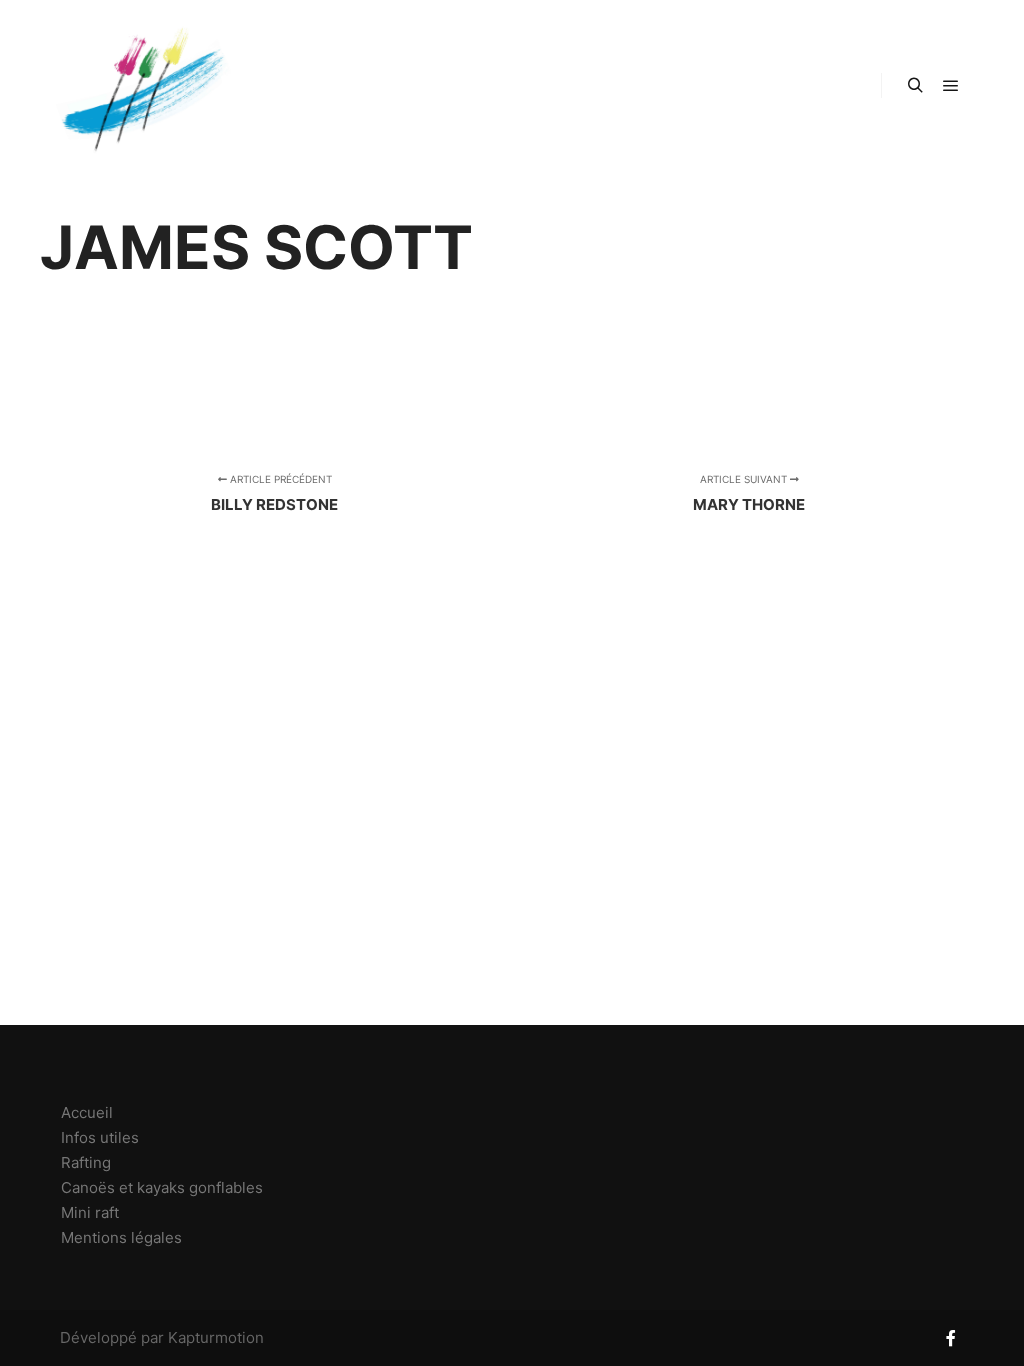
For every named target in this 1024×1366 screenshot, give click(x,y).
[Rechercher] (915, 86)
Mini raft (90, 1212)
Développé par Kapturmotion (162, 1337)
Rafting (86, 1162)
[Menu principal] (951, 86)
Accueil (87, 1112)
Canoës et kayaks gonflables (162, 1187)
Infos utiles (100, 1137)
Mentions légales (121, 1237)
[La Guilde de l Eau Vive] (140, 85)
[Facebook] (951, 1338)
